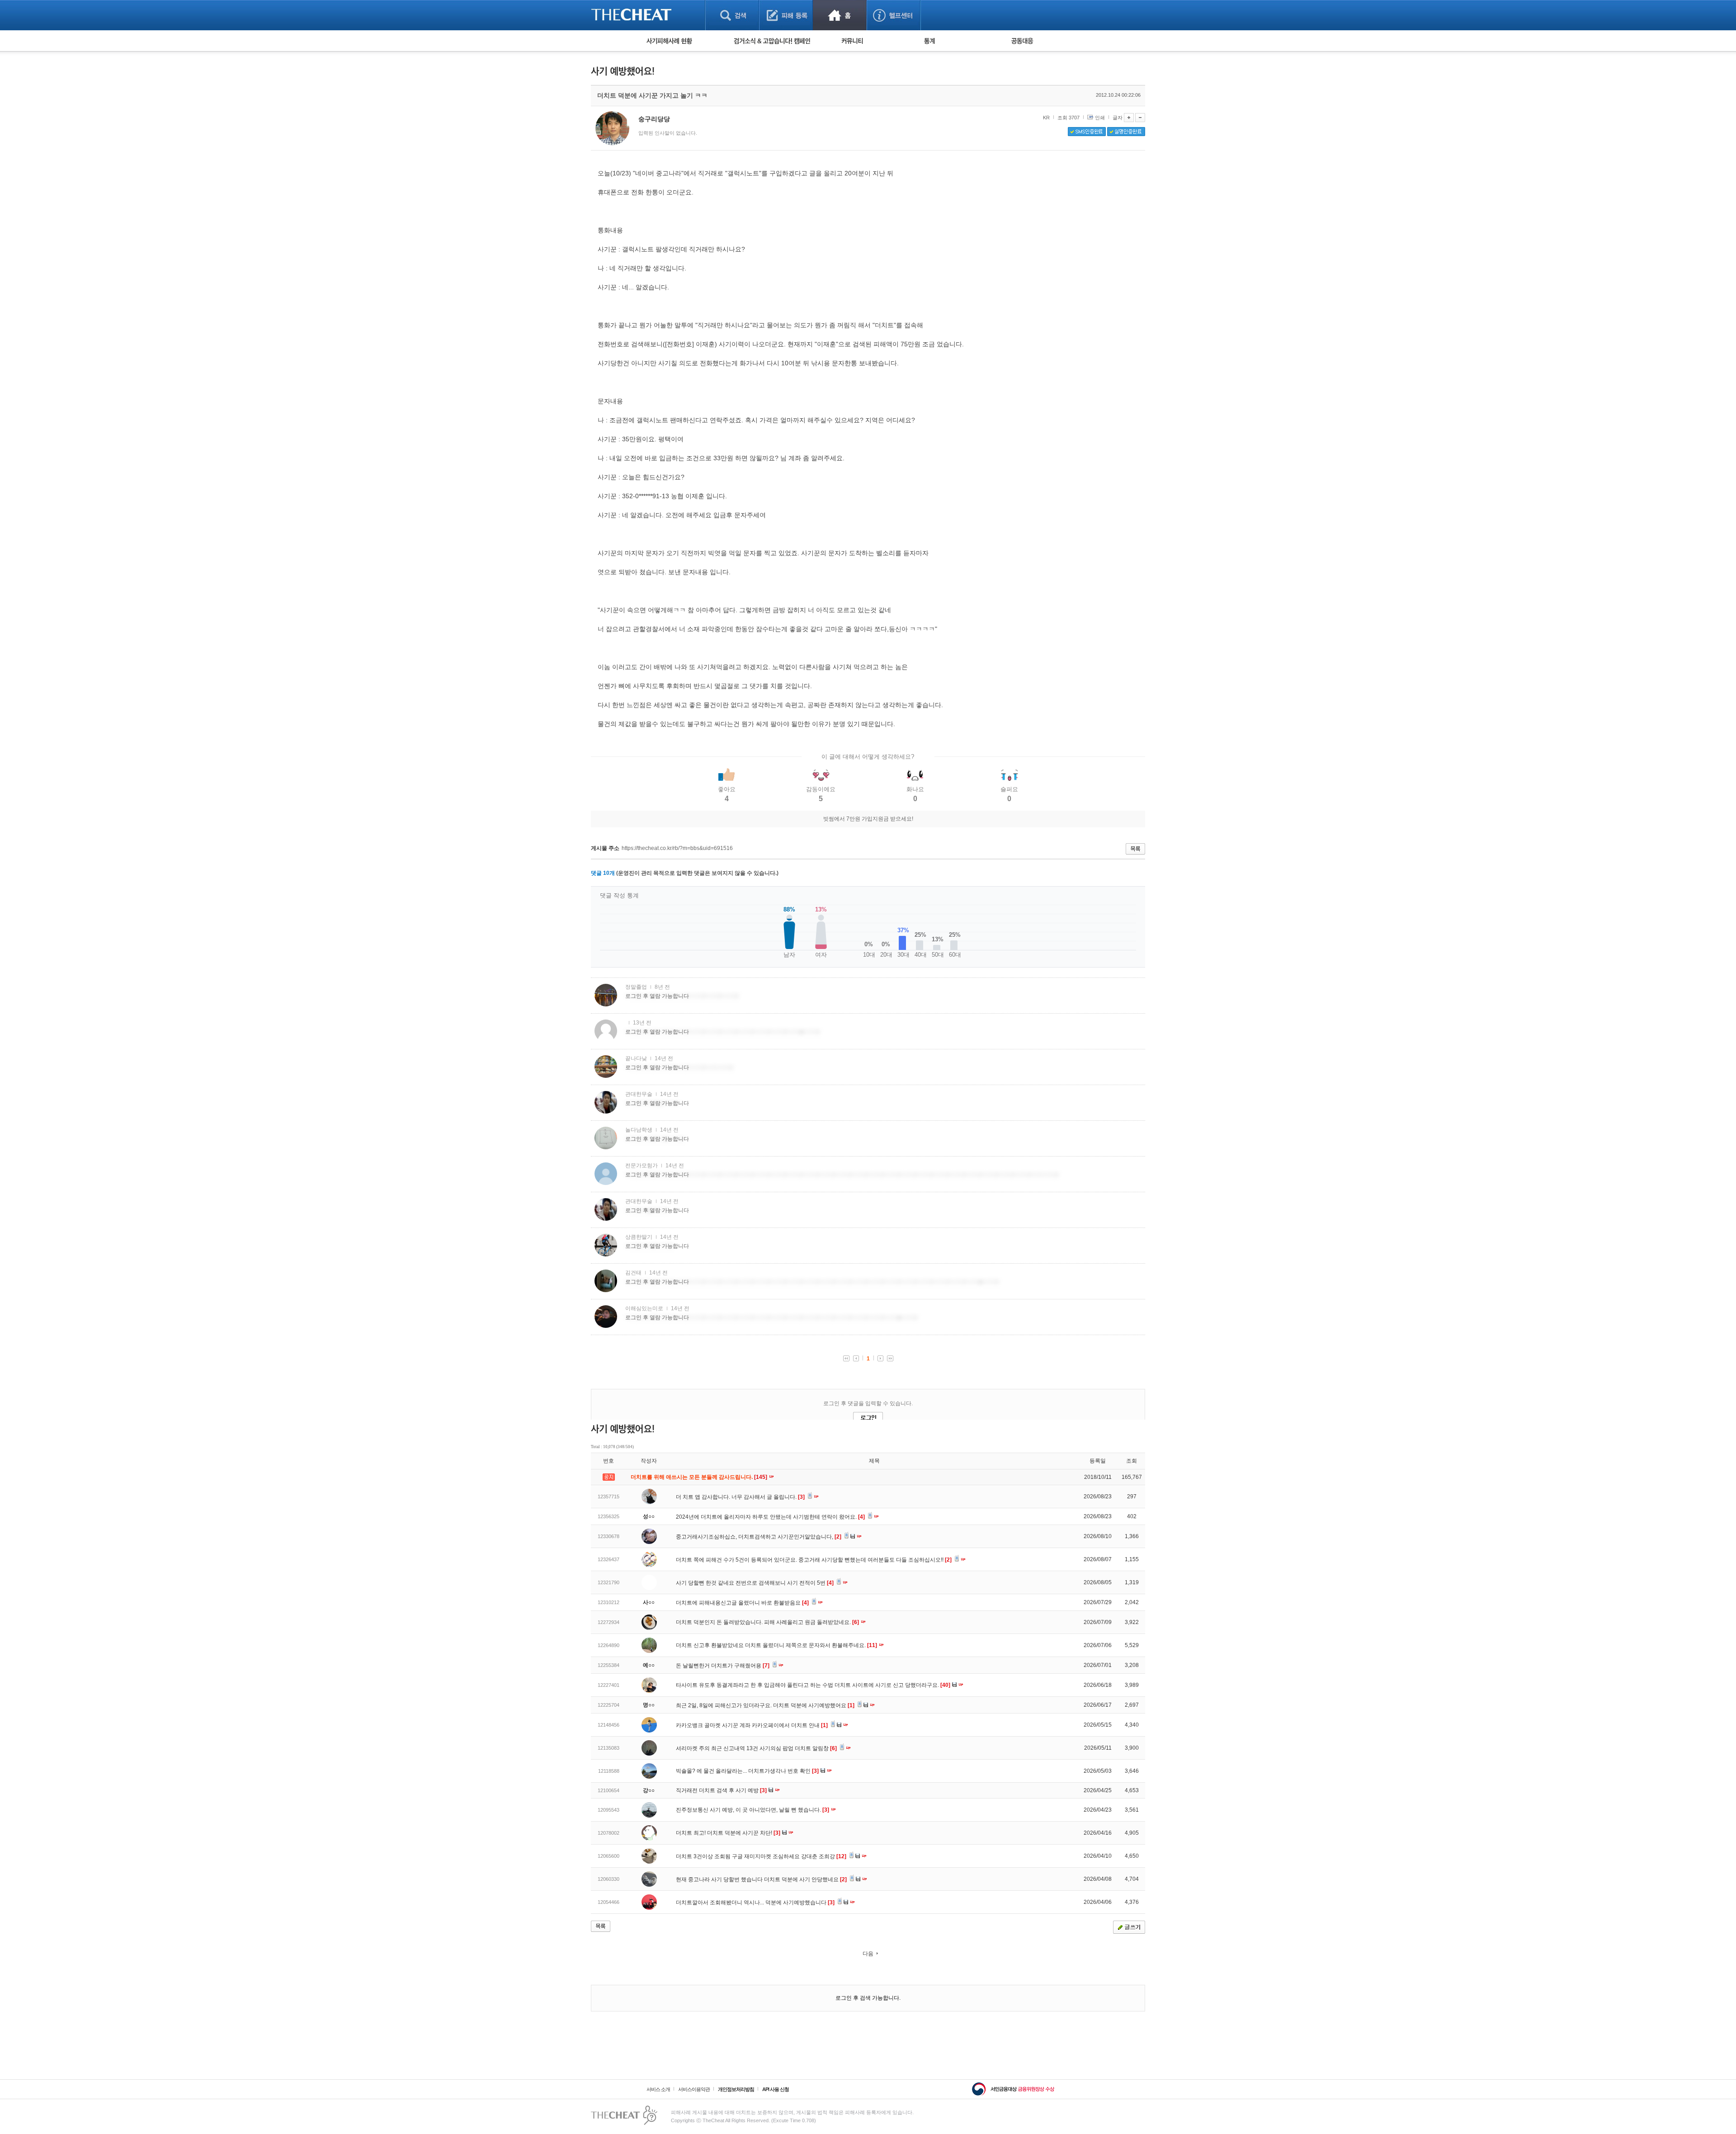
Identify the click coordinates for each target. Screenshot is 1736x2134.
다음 (868, 1954)
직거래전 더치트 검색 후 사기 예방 (721, 1790)
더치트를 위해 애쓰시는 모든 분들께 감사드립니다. (700, 1477)
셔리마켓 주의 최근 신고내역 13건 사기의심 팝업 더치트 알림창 (756, 1748)
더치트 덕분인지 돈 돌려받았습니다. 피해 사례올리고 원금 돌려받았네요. (767, 1622)
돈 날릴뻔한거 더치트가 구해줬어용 (723, 1666)
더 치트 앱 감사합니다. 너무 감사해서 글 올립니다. (740, 1497)
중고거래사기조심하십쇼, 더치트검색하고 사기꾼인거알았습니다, (759, 1537)
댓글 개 (603, 873)
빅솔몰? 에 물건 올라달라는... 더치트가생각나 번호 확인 (747, 1771)
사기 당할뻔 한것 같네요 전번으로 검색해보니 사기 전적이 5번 (755, 1583)
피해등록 (786, 15)
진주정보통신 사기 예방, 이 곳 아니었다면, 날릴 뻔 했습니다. (752, 1810)
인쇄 (1100, 118)
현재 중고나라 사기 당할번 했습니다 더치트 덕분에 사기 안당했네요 (761, 1879)
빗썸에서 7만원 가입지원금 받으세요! (868, 819)
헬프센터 (894, 15)
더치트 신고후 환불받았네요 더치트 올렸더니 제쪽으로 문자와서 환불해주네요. (776, 1645)
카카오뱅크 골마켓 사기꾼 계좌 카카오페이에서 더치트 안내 (752, 1725)
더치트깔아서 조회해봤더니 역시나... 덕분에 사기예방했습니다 (755, 1903)
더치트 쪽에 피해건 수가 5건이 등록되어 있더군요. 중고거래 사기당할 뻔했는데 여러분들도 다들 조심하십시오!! (814, 1560)
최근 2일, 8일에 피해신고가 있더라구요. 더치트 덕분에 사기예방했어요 (765, 1705)
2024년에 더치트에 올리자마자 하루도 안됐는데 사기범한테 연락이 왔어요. (770, 1517)
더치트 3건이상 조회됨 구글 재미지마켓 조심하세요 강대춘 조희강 (761, 1856)
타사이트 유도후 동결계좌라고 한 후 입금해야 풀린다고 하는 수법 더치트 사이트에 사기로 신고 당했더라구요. (813, 1685)
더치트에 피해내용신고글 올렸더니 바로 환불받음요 (742, 1603)
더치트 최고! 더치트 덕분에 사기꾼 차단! (728, 1833)
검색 (732, 15)
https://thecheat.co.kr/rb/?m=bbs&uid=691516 (677, 848)
